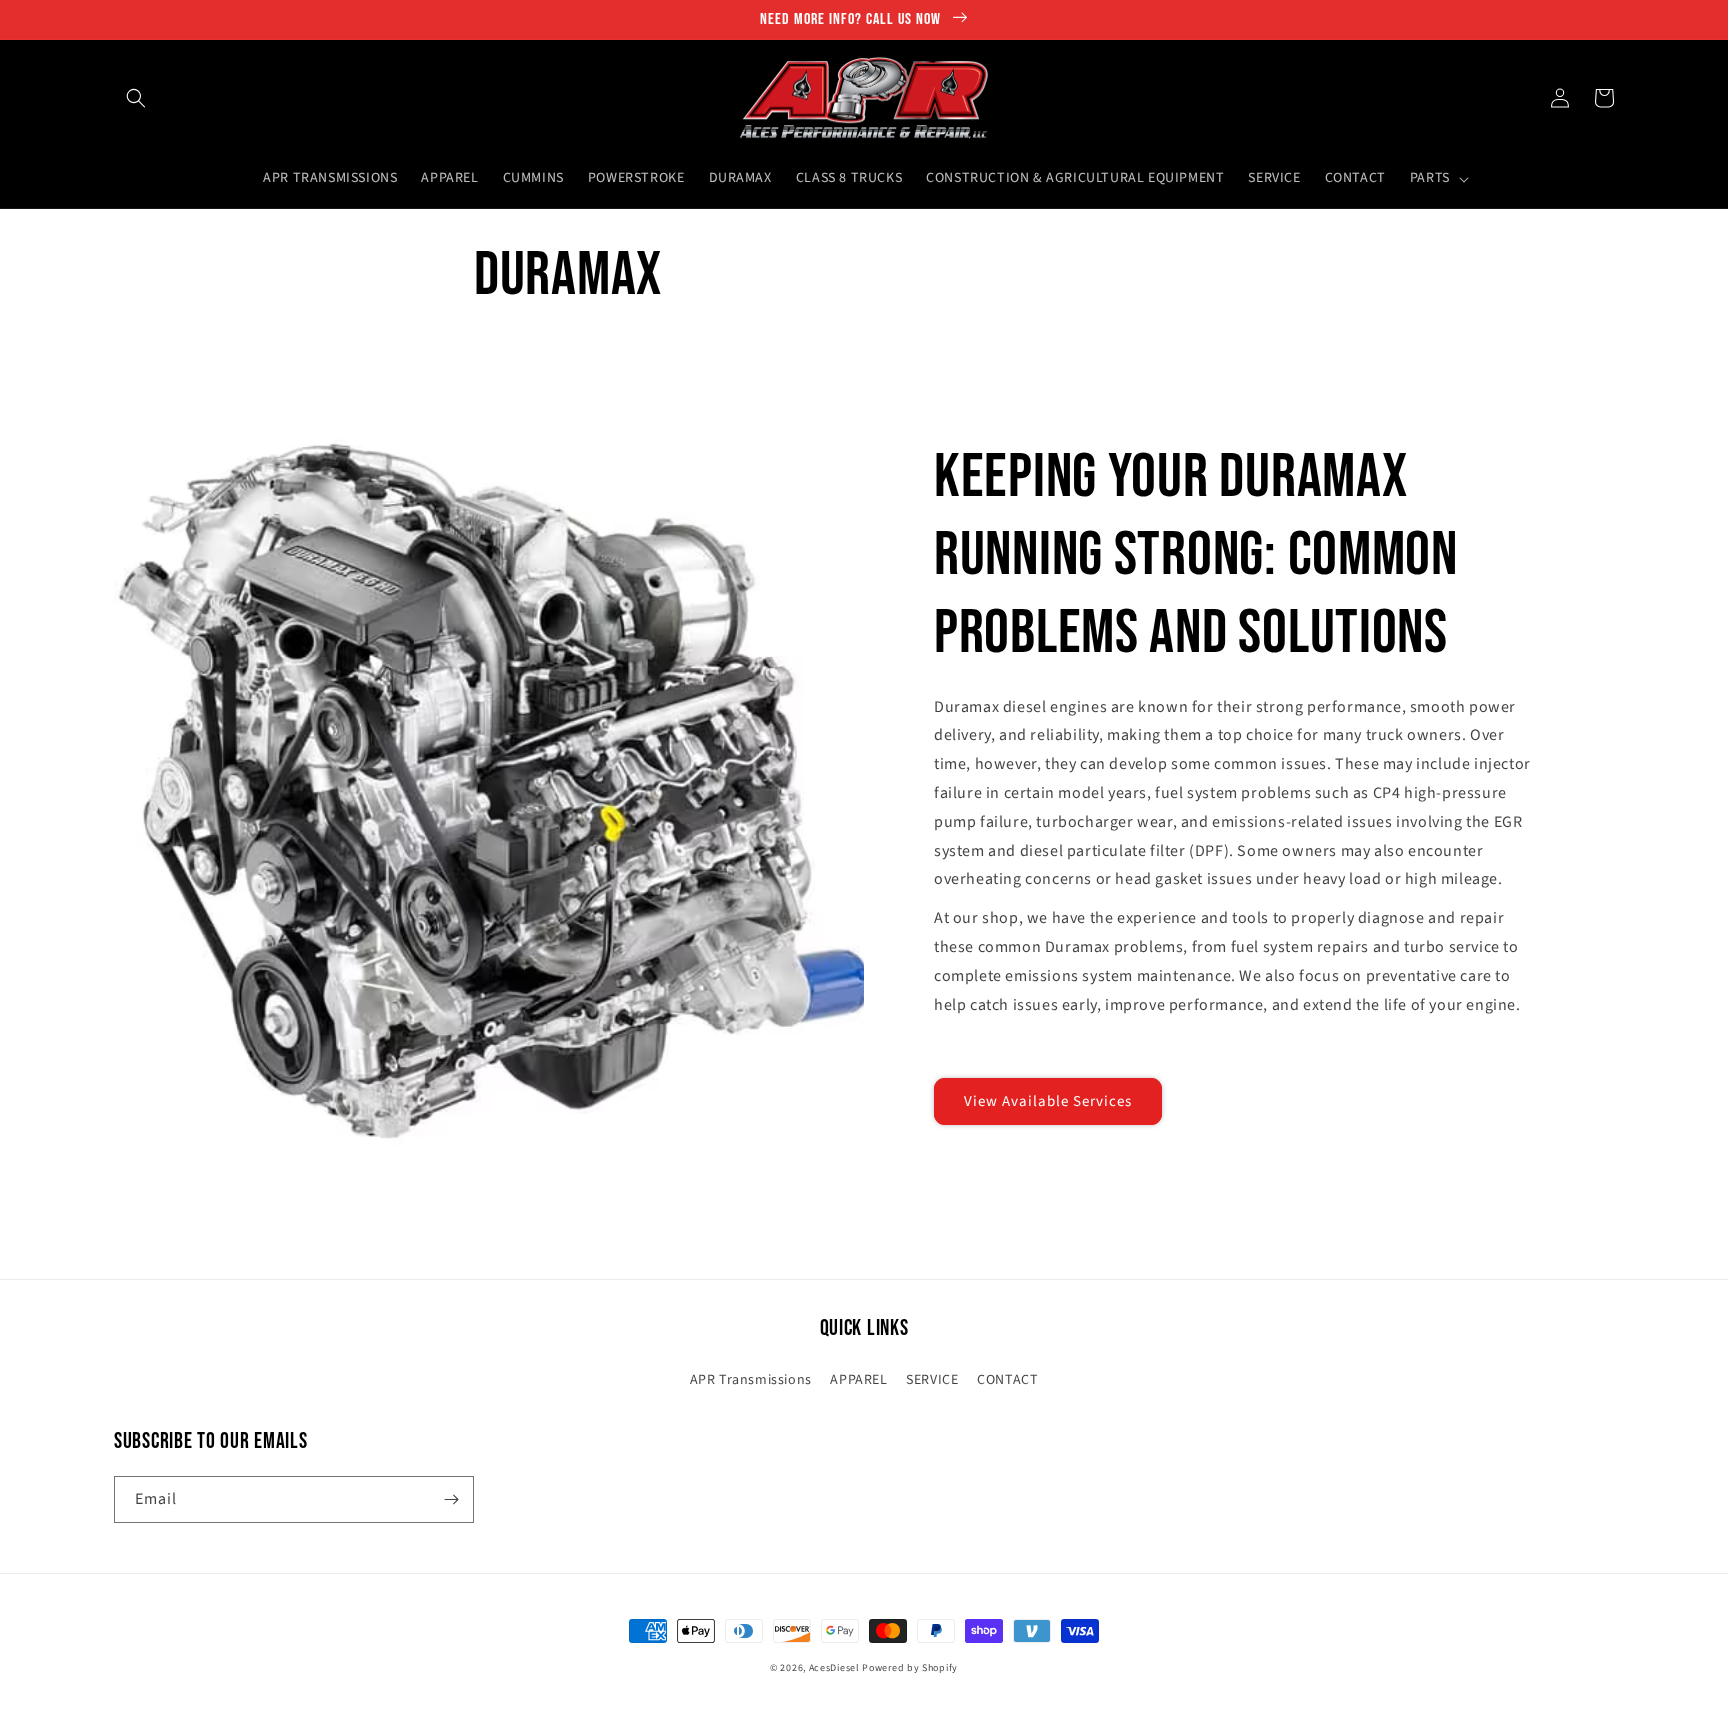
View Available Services (1048, 1101)
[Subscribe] (451, 1499)
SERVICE (932, 1380)
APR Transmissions (751, 1380)
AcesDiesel (834, 1668)
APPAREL (858, 1380)
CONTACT (1007, 1380)
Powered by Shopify (910, 1668)
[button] (136, 98)
